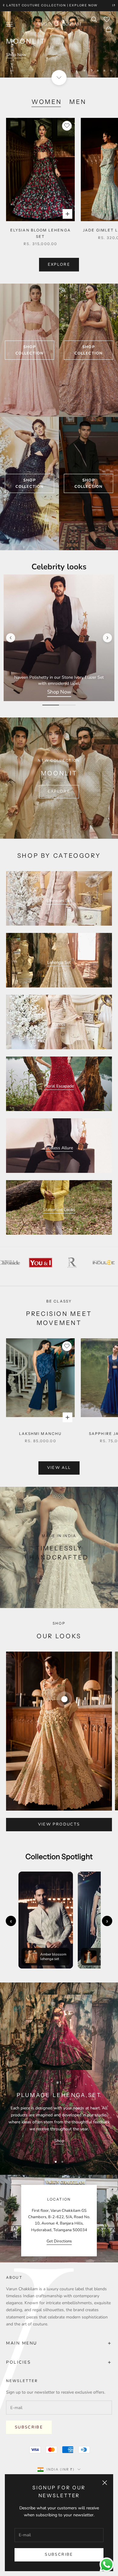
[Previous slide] (11, 638)
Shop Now (16, 55)
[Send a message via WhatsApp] (107, 2565)
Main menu (59, 2343)
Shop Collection (29, 350)
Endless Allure (59, 1148)
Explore (59, 265)
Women (47, 102)
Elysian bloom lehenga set (41, 233)
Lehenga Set (59, 962)
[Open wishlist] (107, 19)
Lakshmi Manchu (40, 1434)
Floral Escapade (59, 1086)
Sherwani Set (59, 901)
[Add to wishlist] (67, 126)
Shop (59, 2141)
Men (78, 102)
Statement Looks (59, 1210)
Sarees (59, 1024)
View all (59, 1468)
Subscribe (59, 2554)
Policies (59, 2362)
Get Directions (59, 2241)
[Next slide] (107, 638)
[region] (59, 44)
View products (59, 1824)
